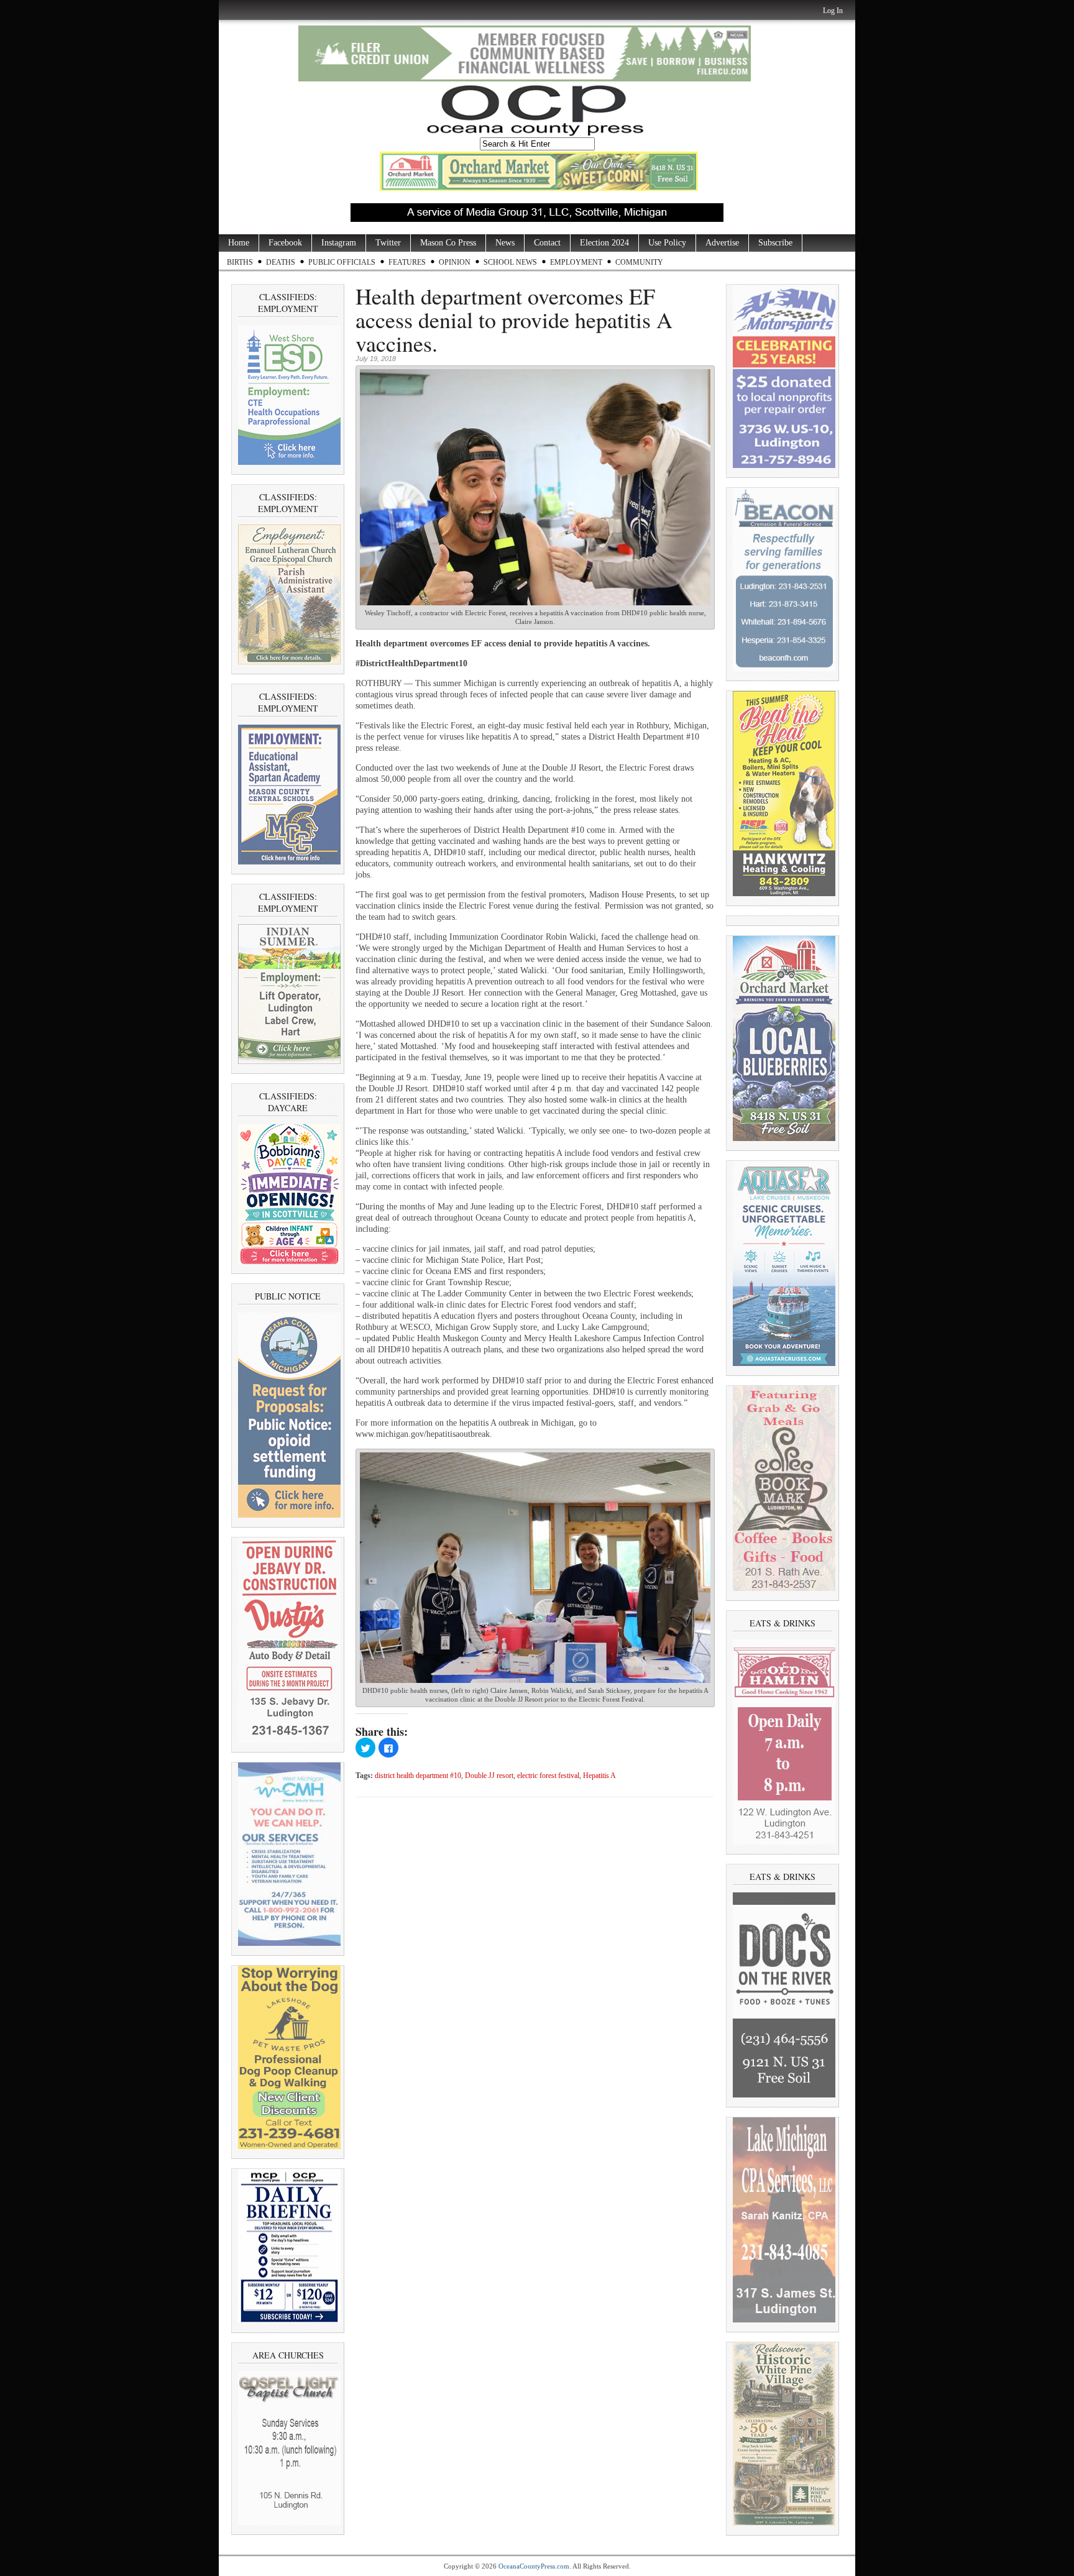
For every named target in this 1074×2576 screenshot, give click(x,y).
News (505, 243)
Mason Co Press (448, 243)
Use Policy (667, 243)
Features (407, 262)
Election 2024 (604, 243)
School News (510, 262)
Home (239, 243)
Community (639, 262)
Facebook (285, 243)
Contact (547, 243)
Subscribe (775, 243)
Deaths (281, 262)
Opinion (455, 262)
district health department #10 (418, 1776)
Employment (576, 262)
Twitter (388, 243)
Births (240, 262)
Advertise (722, 243)
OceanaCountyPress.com (534, 2566)
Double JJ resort (489, 1776)
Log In (833, 11)
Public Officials (342, 262)
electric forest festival (548, 1776)
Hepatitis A (599, 1776)
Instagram (339, 243)
